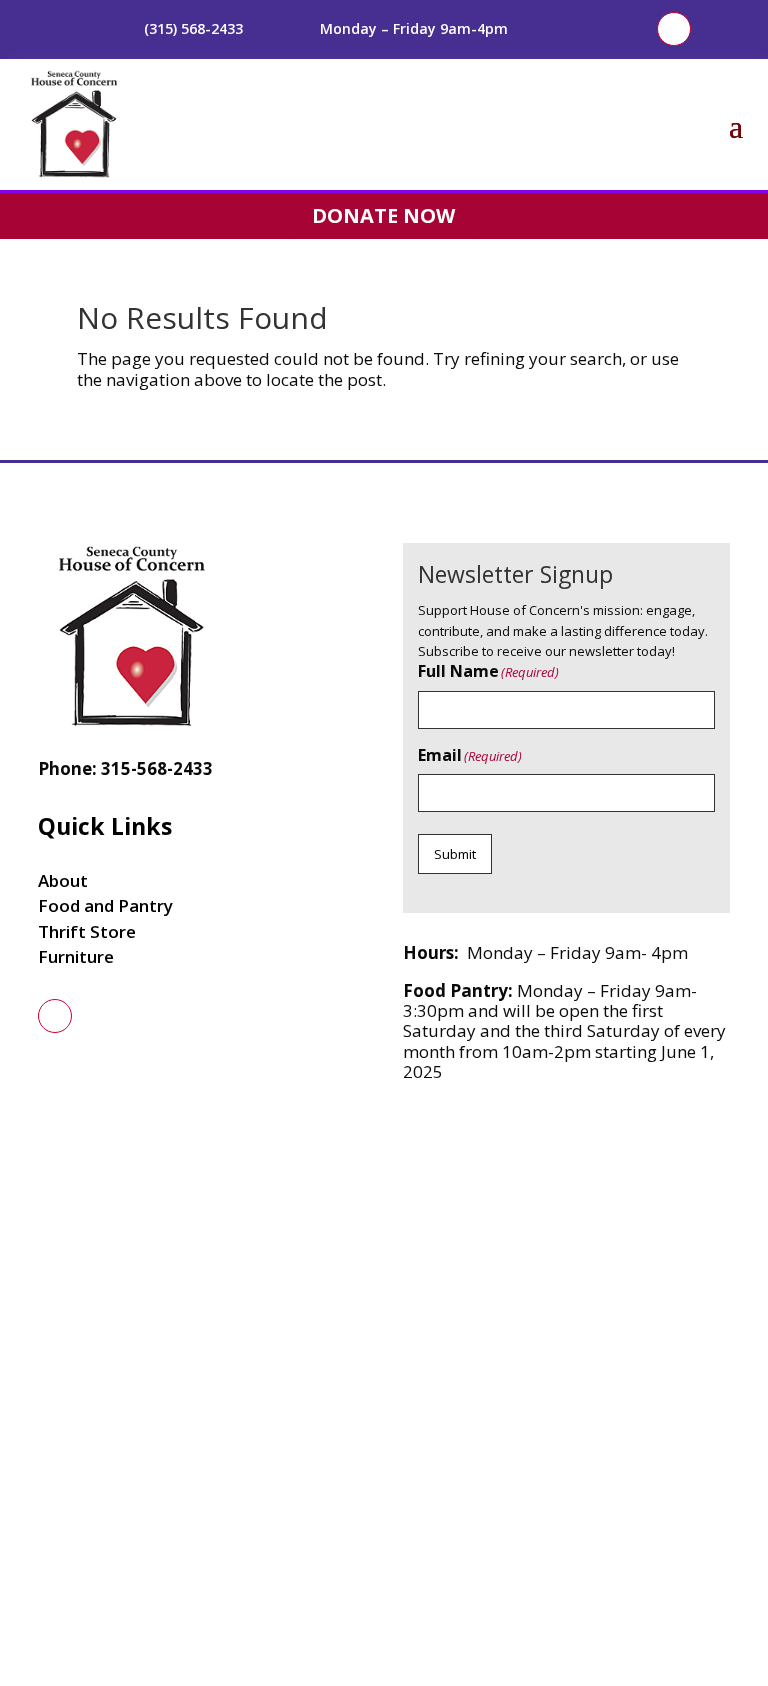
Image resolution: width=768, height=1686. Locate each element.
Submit (455, 854)
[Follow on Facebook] (674, 29)
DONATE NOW (383, 215)
